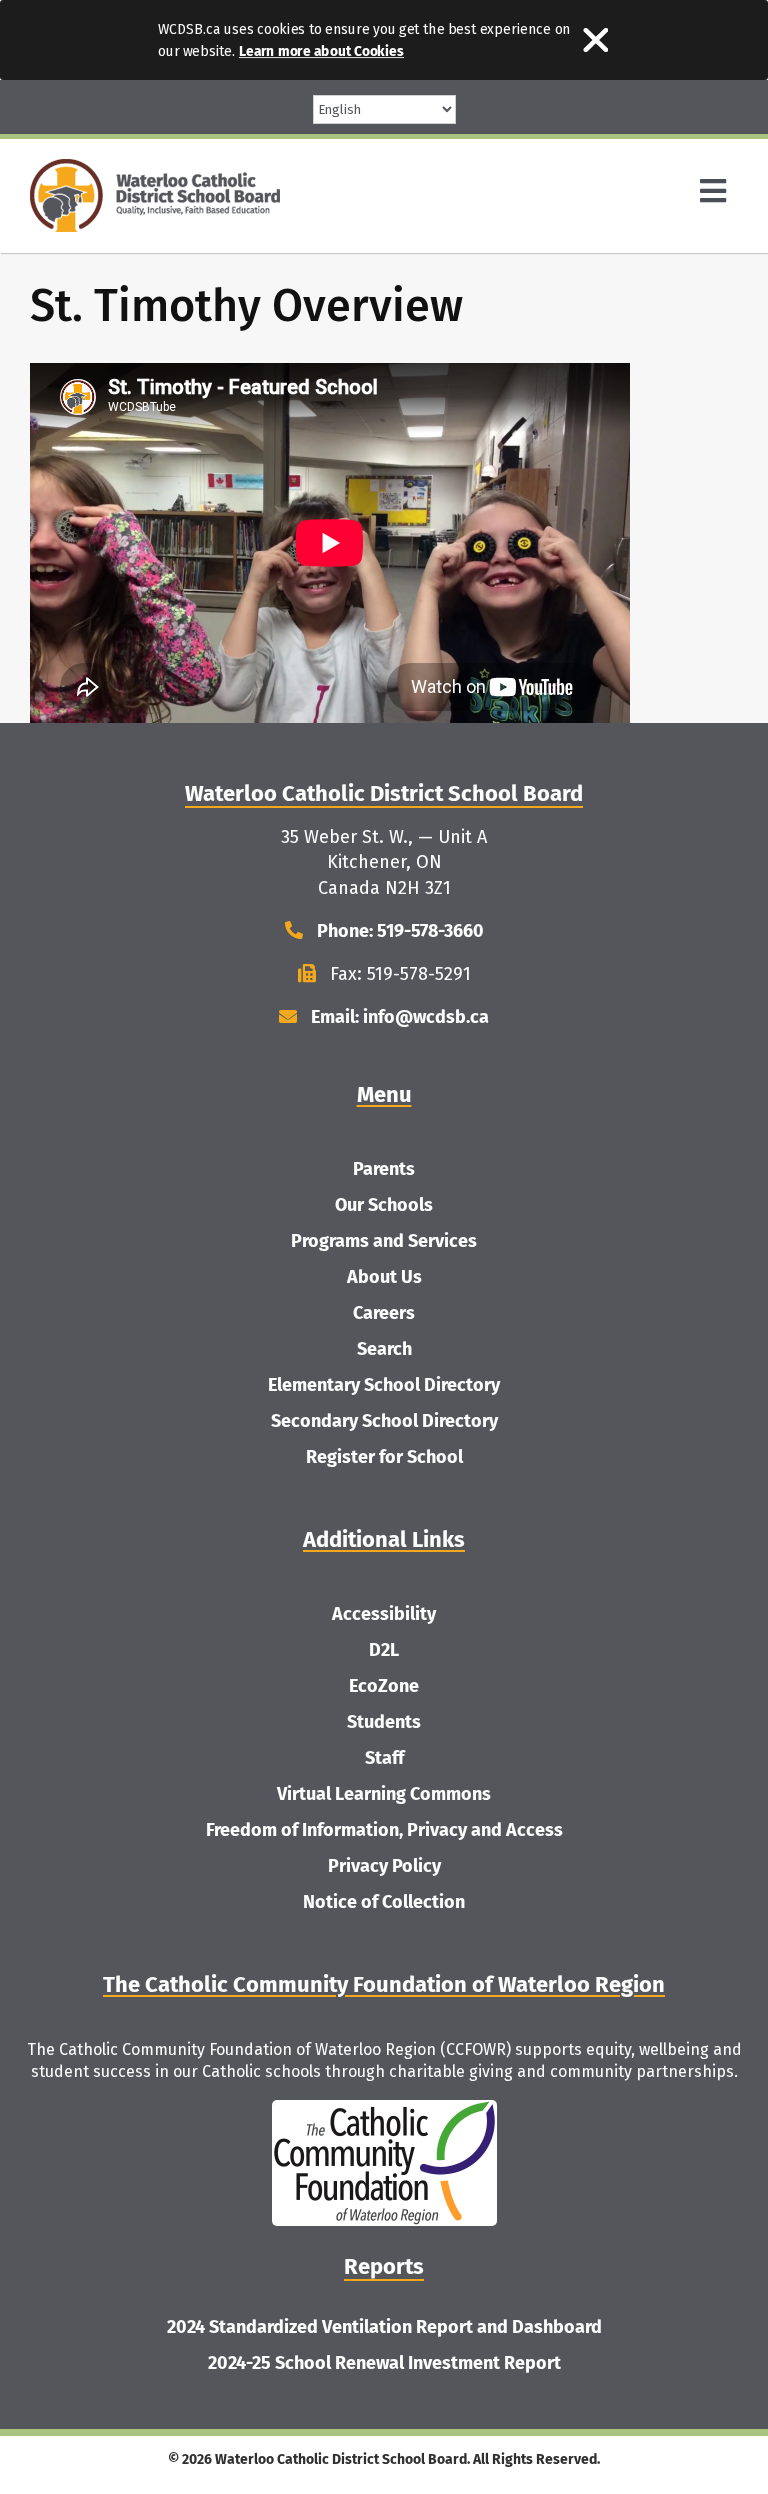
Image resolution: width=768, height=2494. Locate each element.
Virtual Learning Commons (384, 1794)
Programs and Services (384, 1241)
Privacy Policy (384, 1866)
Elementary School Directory (384, 1385)
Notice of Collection (384, 1902)
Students (384, 1722)
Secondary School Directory (384, 1421)
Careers (384, 1313)
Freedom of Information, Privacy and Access (384, 1830)
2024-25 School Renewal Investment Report (384, 2363)
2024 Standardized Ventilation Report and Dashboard (384, 2327)
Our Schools (384, 1205)
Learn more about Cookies (321, 51)
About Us (384, 1277)
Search (384, 1349)
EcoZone (384, 1686)
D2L (384, 1650)
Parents (384, 1169)
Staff (384, 1758)
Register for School (384, 1457)
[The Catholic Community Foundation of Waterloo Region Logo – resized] (384, 2109)
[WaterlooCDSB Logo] (155, 168)
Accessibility (384, 1614)
